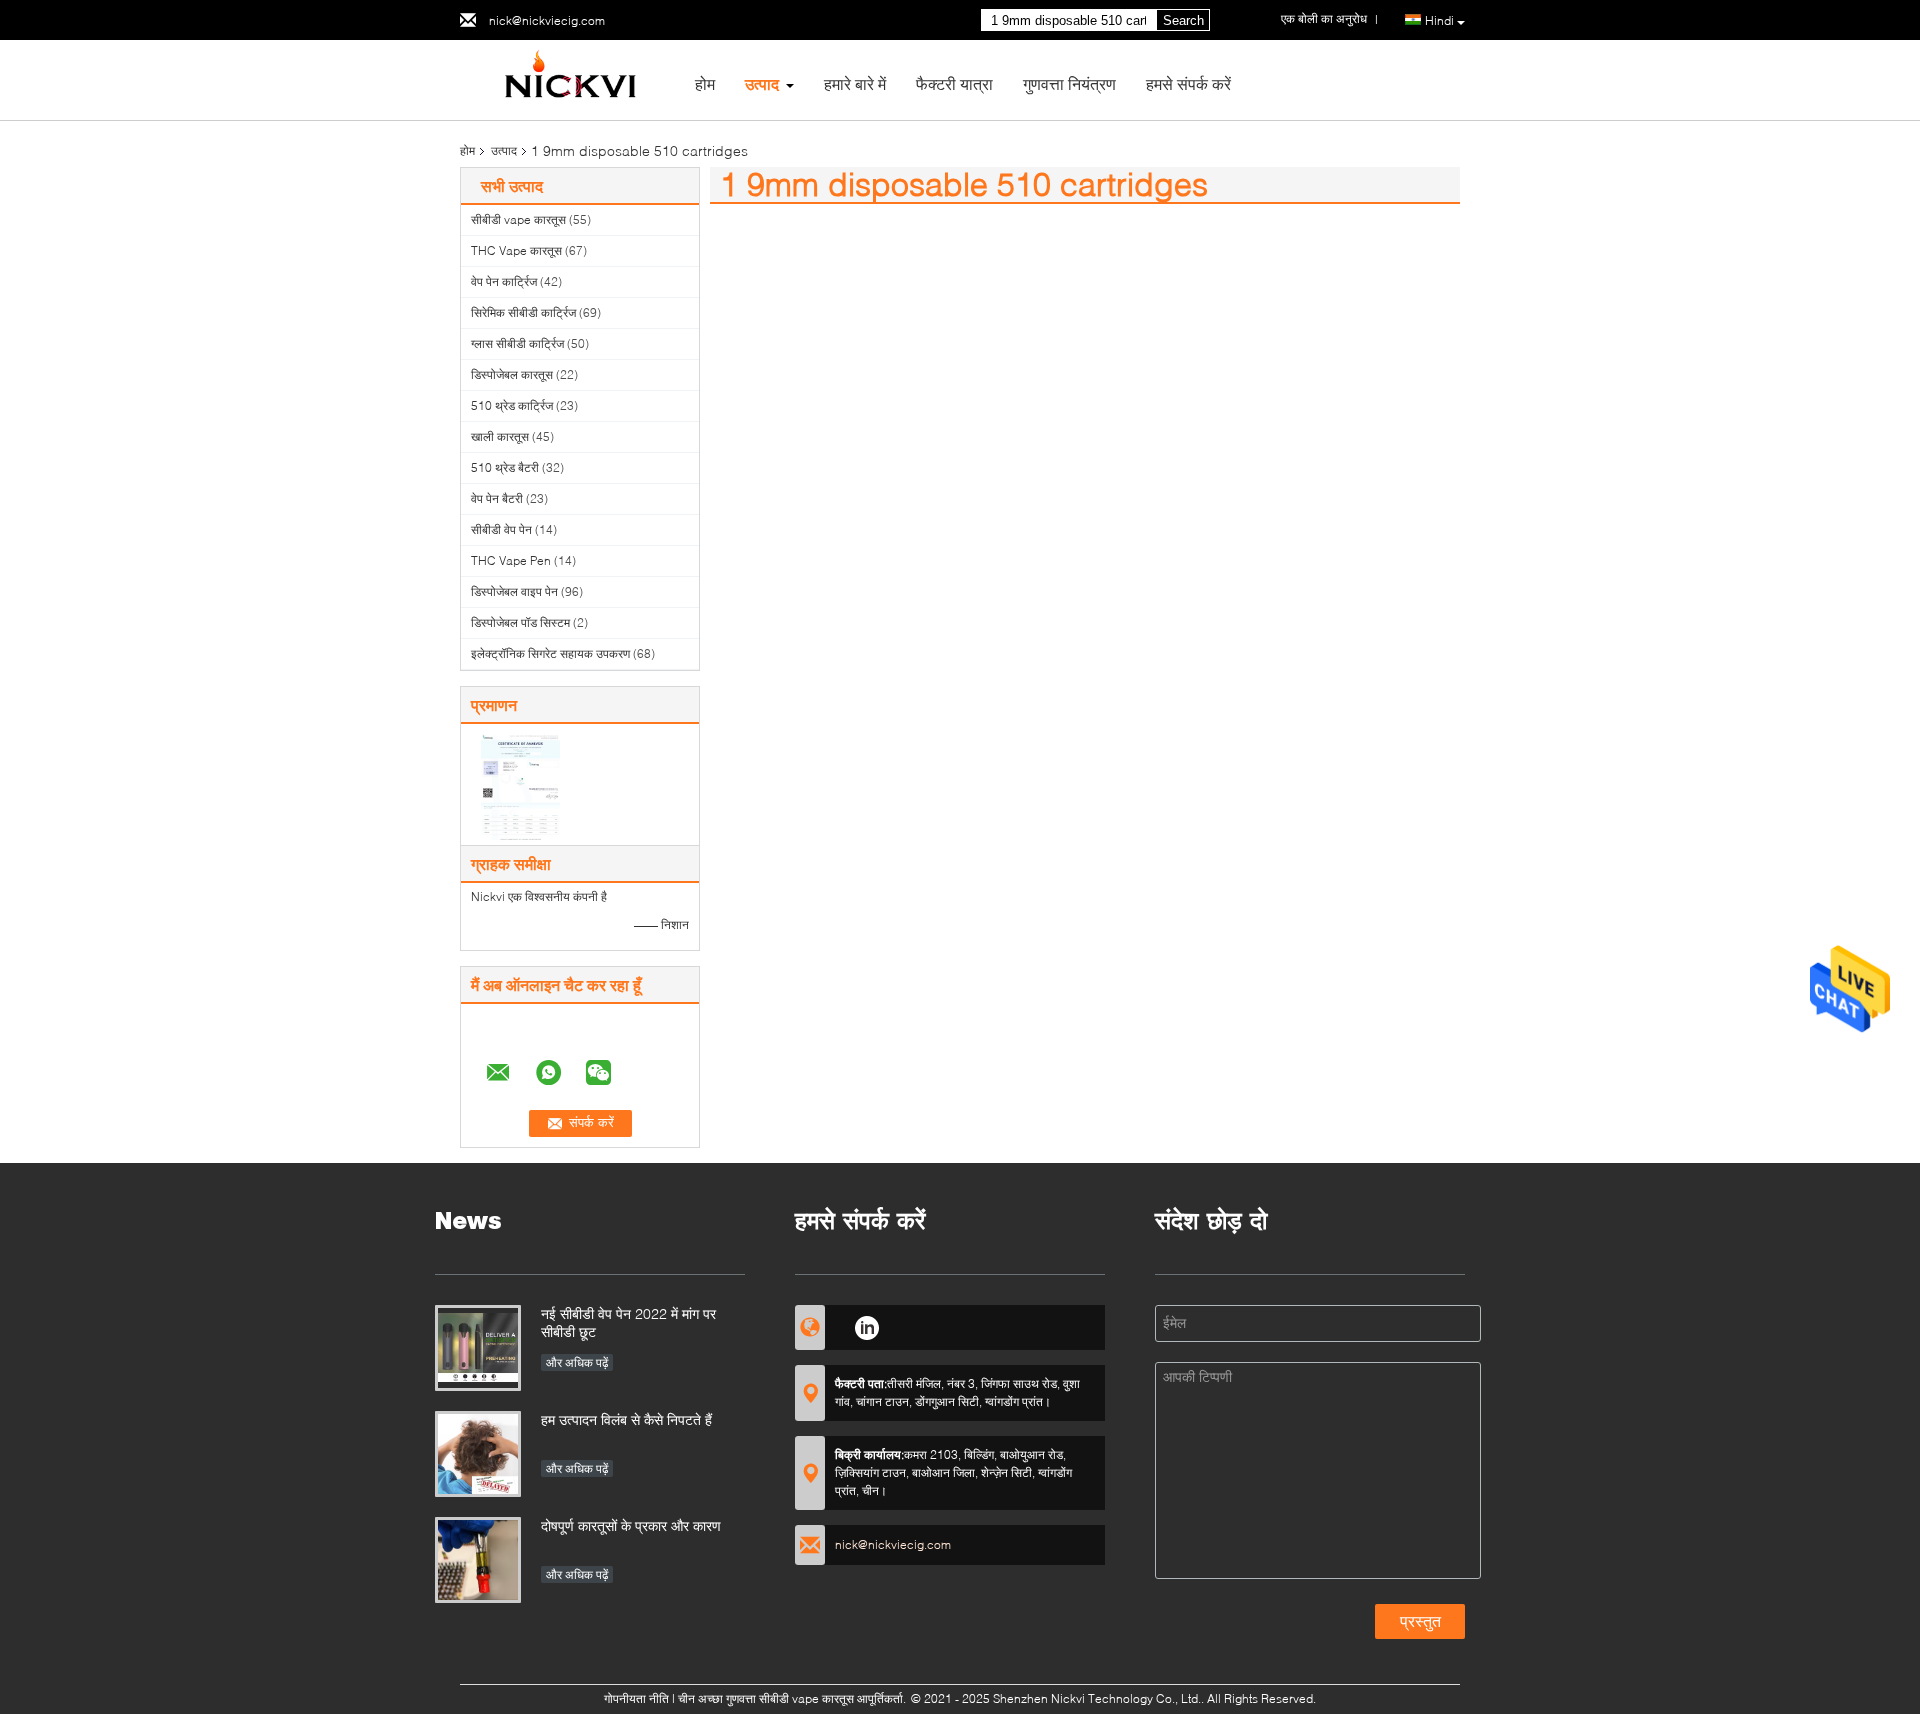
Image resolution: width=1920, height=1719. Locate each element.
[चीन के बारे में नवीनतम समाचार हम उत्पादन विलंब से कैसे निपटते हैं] (478, 1454)
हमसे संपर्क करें (1188, 83)
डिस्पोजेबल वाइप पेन (514, 591)
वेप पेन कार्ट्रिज (504, 281)
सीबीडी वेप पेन (501, 529)
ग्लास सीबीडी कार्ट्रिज (517, 343)
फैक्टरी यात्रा (954, 83)
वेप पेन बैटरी (497, 498)
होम (705, 83)
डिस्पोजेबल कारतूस (512, 374)
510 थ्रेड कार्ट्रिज (512, 405)
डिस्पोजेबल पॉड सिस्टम (520, 622)
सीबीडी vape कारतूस (518, 219)
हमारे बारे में (855, 83)
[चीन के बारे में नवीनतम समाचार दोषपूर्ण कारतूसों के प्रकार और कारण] (478, 1560)
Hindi (1439, 20)
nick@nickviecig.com (547, 20)
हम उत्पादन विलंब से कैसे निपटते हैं (626, 1419)
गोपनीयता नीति (636, 1698)
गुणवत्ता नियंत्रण (1069, 83)
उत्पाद (762, 83)
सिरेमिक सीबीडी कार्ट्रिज (523, 312)
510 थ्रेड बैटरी (505, 467)
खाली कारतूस (500, 436)
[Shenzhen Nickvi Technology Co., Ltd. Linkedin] (866, 1325)
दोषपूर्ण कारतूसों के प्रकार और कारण (631, 1525)
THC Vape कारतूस (516, 250)
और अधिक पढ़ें (577, 1362)
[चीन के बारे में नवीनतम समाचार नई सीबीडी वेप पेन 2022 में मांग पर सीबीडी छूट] (478, 1348)
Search (1183, 20)
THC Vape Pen (511, 560)
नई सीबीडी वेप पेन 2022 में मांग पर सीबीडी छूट (628, 1322)
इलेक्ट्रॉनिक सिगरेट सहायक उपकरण (550, 653)
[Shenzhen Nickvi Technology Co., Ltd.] (570, 78)
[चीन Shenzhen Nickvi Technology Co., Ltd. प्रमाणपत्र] (520, 786)
